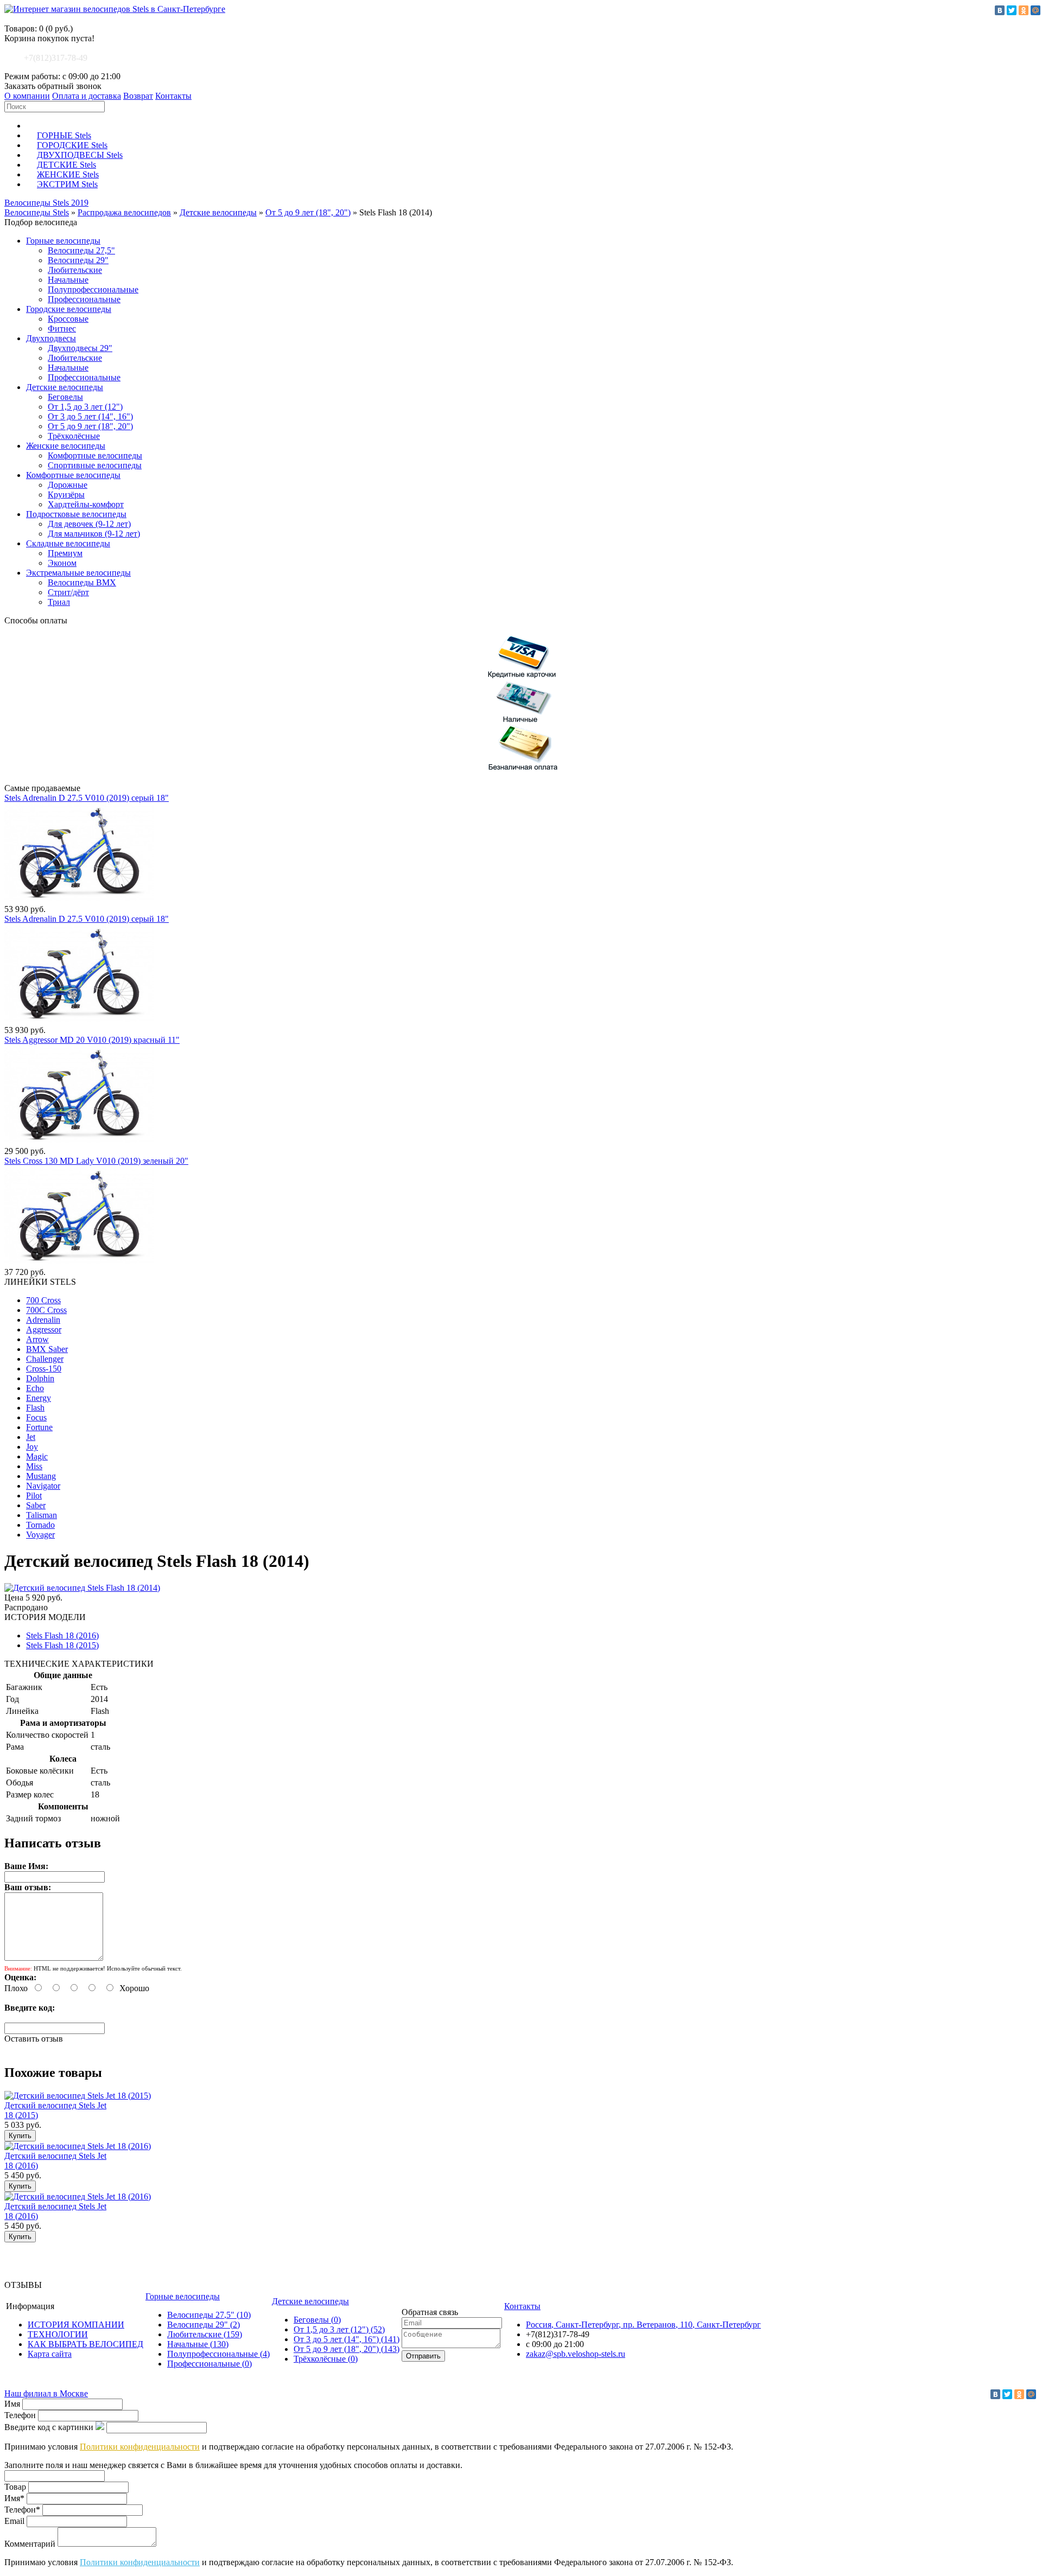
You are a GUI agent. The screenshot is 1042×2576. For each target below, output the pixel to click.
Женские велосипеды (66, 446)
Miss (34, 1466)
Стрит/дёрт (68, 592)
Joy (32, 1447)
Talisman (42, 1515)
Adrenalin (43, 1320)
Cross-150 (44, 1369)
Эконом (62, 563)
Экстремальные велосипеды (78, 573)
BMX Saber (47, 1349)
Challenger (45, 1359)
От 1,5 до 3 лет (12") (85, 407)
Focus (36, 1417)
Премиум (65, 553)
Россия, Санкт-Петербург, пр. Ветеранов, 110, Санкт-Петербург (643, 2325)
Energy (39, 1398)
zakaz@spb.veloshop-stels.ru (576, 2354)
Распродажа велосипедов (124, 212)
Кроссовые (68, 319)
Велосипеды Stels (37, 212)
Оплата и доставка (87, 96)
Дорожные (68, 485)
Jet (31, 1437)
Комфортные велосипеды (95, 455)
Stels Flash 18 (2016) (62, 1635)
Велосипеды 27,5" (81, 250)
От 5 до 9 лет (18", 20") (308, 212)
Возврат (138, 96)
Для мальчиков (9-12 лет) (94, 534)
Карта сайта (50, 2354)
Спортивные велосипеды (95, 465)
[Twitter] (1012, 10)
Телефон (20, 2415)
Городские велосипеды (69, 309)
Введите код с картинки (49, 2427)
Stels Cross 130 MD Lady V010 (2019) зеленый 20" (96, 1161)
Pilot (34, 1496)
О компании (27, 96)
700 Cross (43, 1300)
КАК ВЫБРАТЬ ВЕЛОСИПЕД (85, 2344)
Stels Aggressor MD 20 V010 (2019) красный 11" (92, 1040)
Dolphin (40, 1378)
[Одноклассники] (1024, 10)
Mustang (41, 1476)
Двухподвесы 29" (80, 348)
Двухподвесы (51, 338)
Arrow (37, 1339)
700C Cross (46, 1310)
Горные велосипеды (63, 241)
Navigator (43, 1486)
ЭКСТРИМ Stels (67, 184)
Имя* (14, 2498)
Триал (59, 602)
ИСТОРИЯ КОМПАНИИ (76, 2325)
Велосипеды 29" (78, 260)
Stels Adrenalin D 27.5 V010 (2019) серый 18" (87, 798)
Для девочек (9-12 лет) (89, 524)
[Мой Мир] (1035, 10)
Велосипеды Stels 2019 (46, 203)
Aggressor (44, 1330)
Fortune (39, 1427)
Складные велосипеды (68, 543)
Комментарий (30, 2544)
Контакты (173, 96)
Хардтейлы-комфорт (86, 504)
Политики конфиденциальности (140, 2447)
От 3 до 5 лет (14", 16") (90, 416)
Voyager (40, 1535)
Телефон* (22, 2510)
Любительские (75, 270)
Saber (36, 1505)
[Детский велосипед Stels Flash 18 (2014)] (82, 1588)
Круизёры (66, 495)
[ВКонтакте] (1000, 10)
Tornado (40, 1525)
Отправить (423, 2356)
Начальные (68, 280)
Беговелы (65, 397)
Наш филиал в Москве (46, 2393)
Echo (35, 1388)
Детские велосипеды (218, 212)
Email (14, 2521)
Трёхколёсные (74, 436)
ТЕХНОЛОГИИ (58, 2334)
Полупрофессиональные (93, 289)
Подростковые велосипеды (76, 514)
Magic (37, 1456)
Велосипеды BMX (82, 582)
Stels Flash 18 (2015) (62, 1645)
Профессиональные (84, 299)
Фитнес (62, 329)
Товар (15, 2487)
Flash (35, 1408)
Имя (12, 2404)
